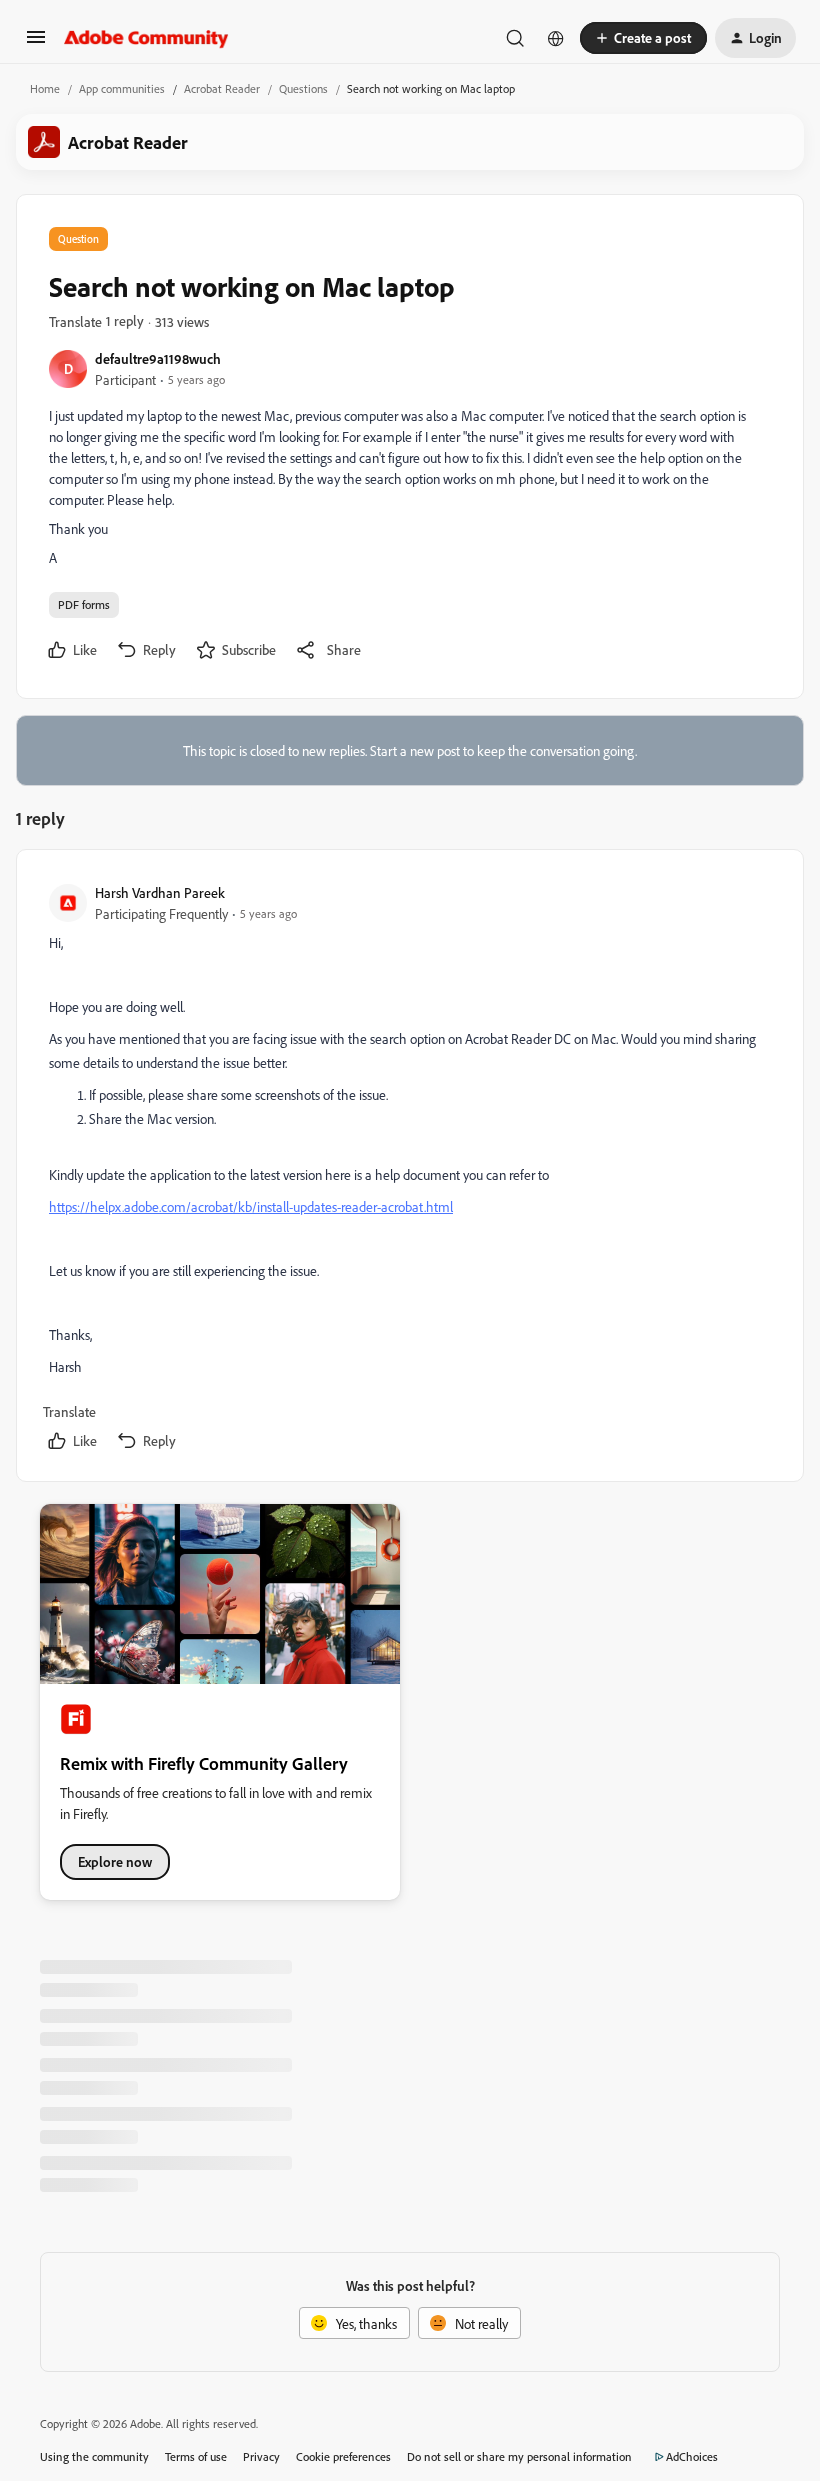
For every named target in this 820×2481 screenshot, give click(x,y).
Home (45, 88)
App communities (122, 88)
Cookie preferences (343, 2456)
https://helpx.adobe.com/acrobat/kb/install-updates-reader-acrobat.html (251, 1206)
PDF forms (84, 604)
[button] (36, 43)
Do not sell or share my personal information (519, 2456)
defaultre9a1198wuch (158, 358)
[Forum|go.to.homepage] (146, 38)
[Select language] (556, 38)
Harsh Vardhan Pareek (160, 892)
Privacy (261, 2456)
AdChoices (692, 2456)
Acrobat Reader (222, 88)
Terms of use (196, 2456)
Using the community (94, 2456)
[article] (409, 1169)
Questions (303, 88)
